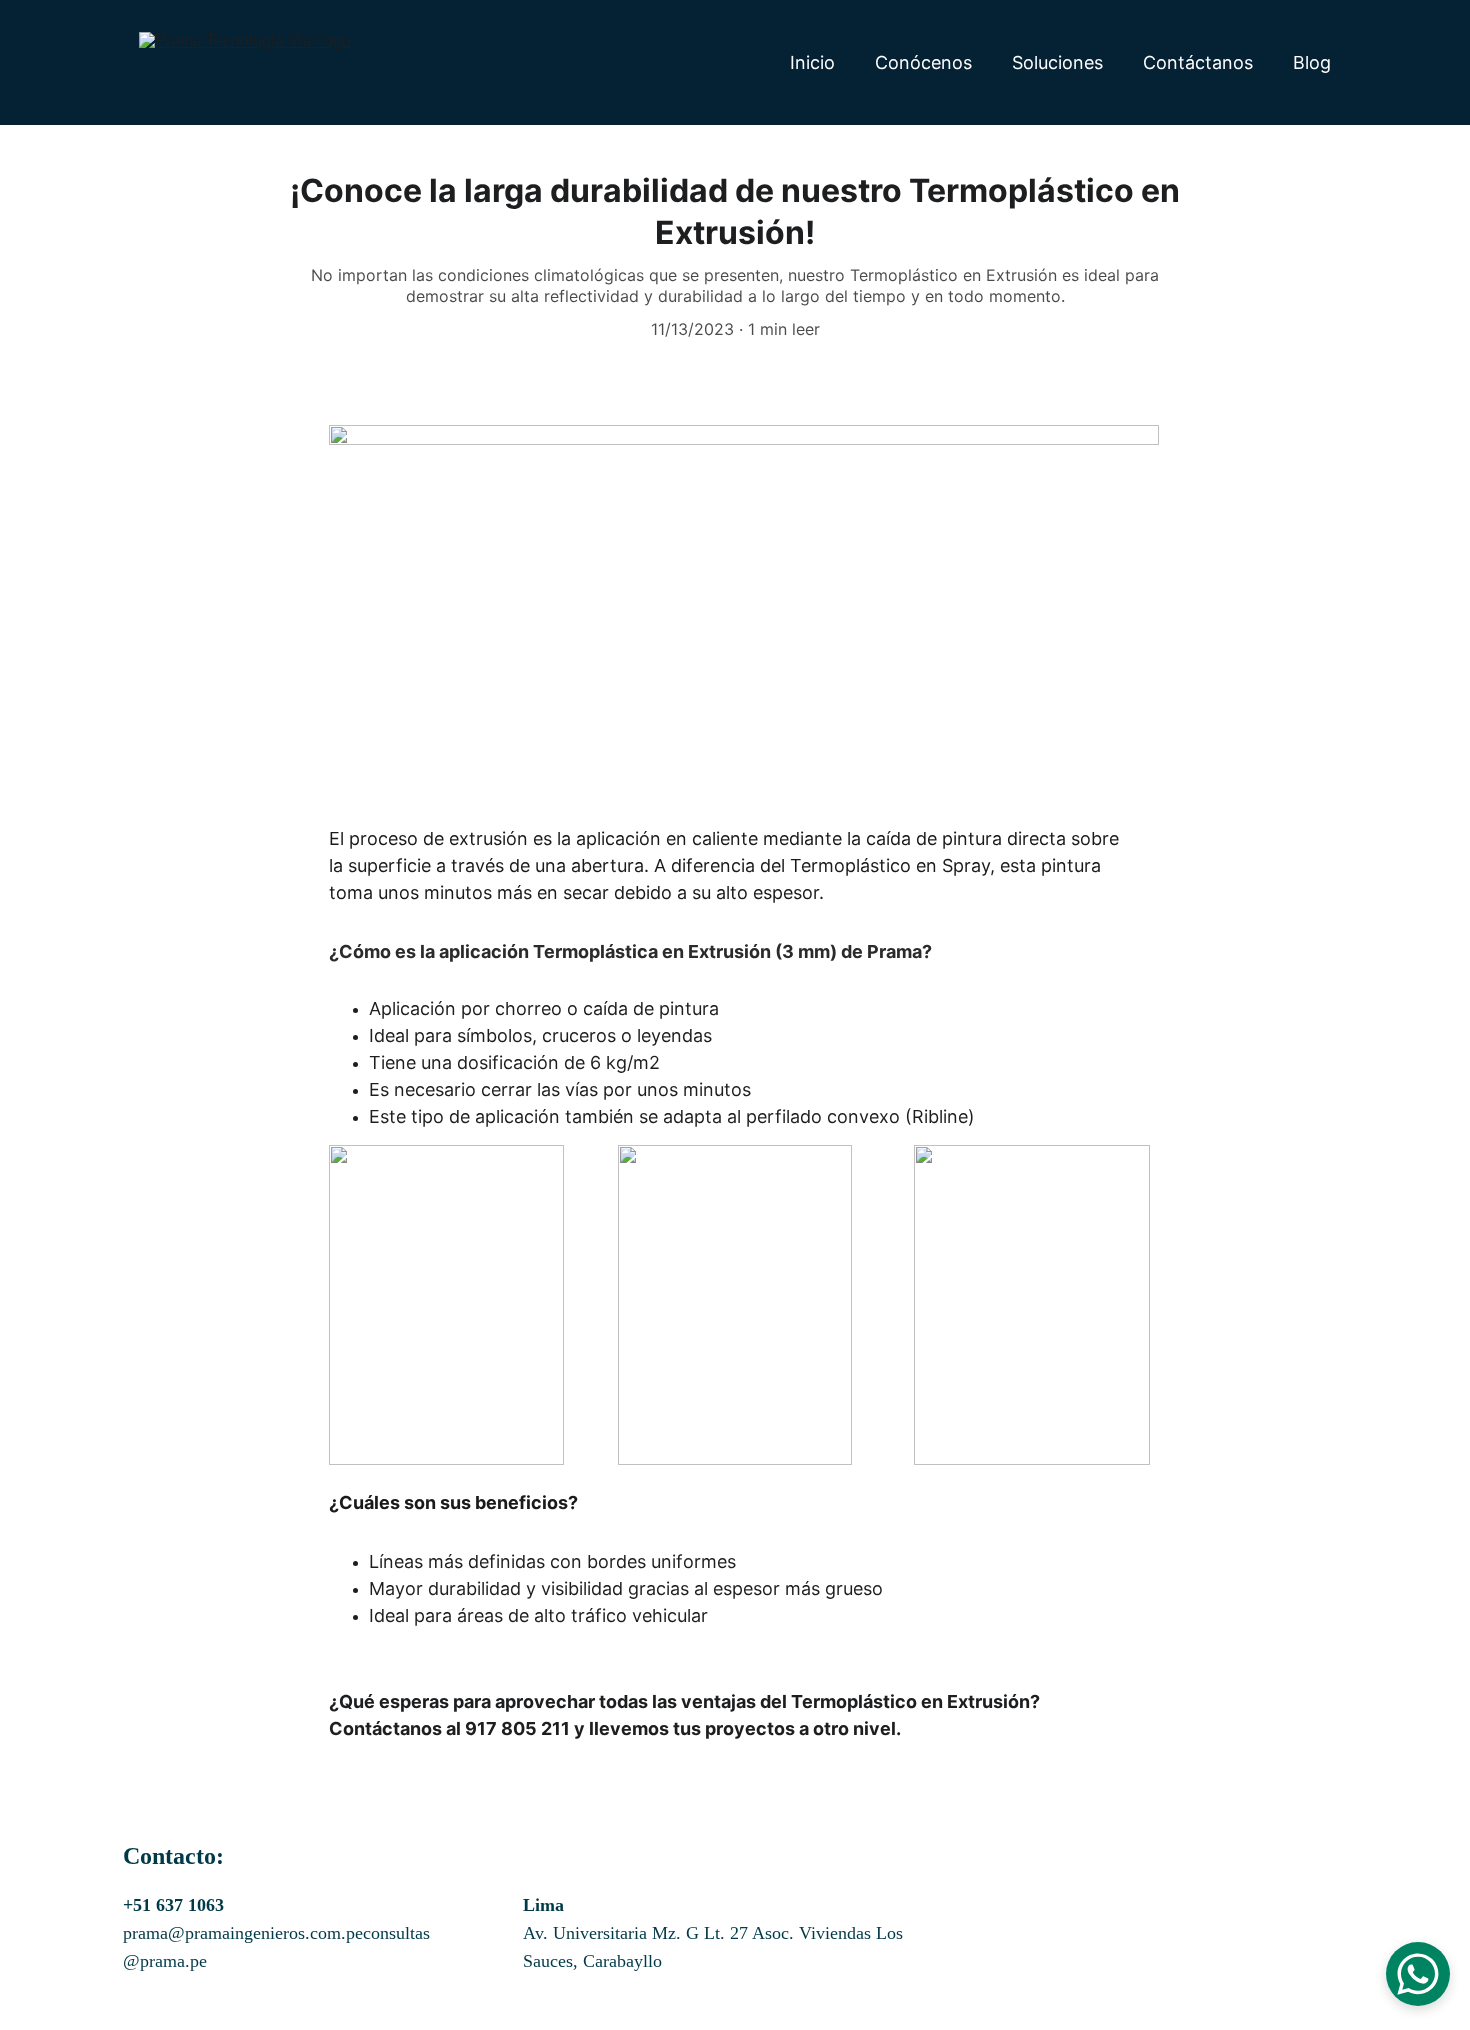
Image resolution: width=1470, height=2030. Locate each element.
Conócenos (923, 62)
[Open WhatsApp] (1418, 1974)
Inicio (812, 62)
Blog (1312, 62)
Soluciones (1057, 62)
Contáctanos (1198, 62)
